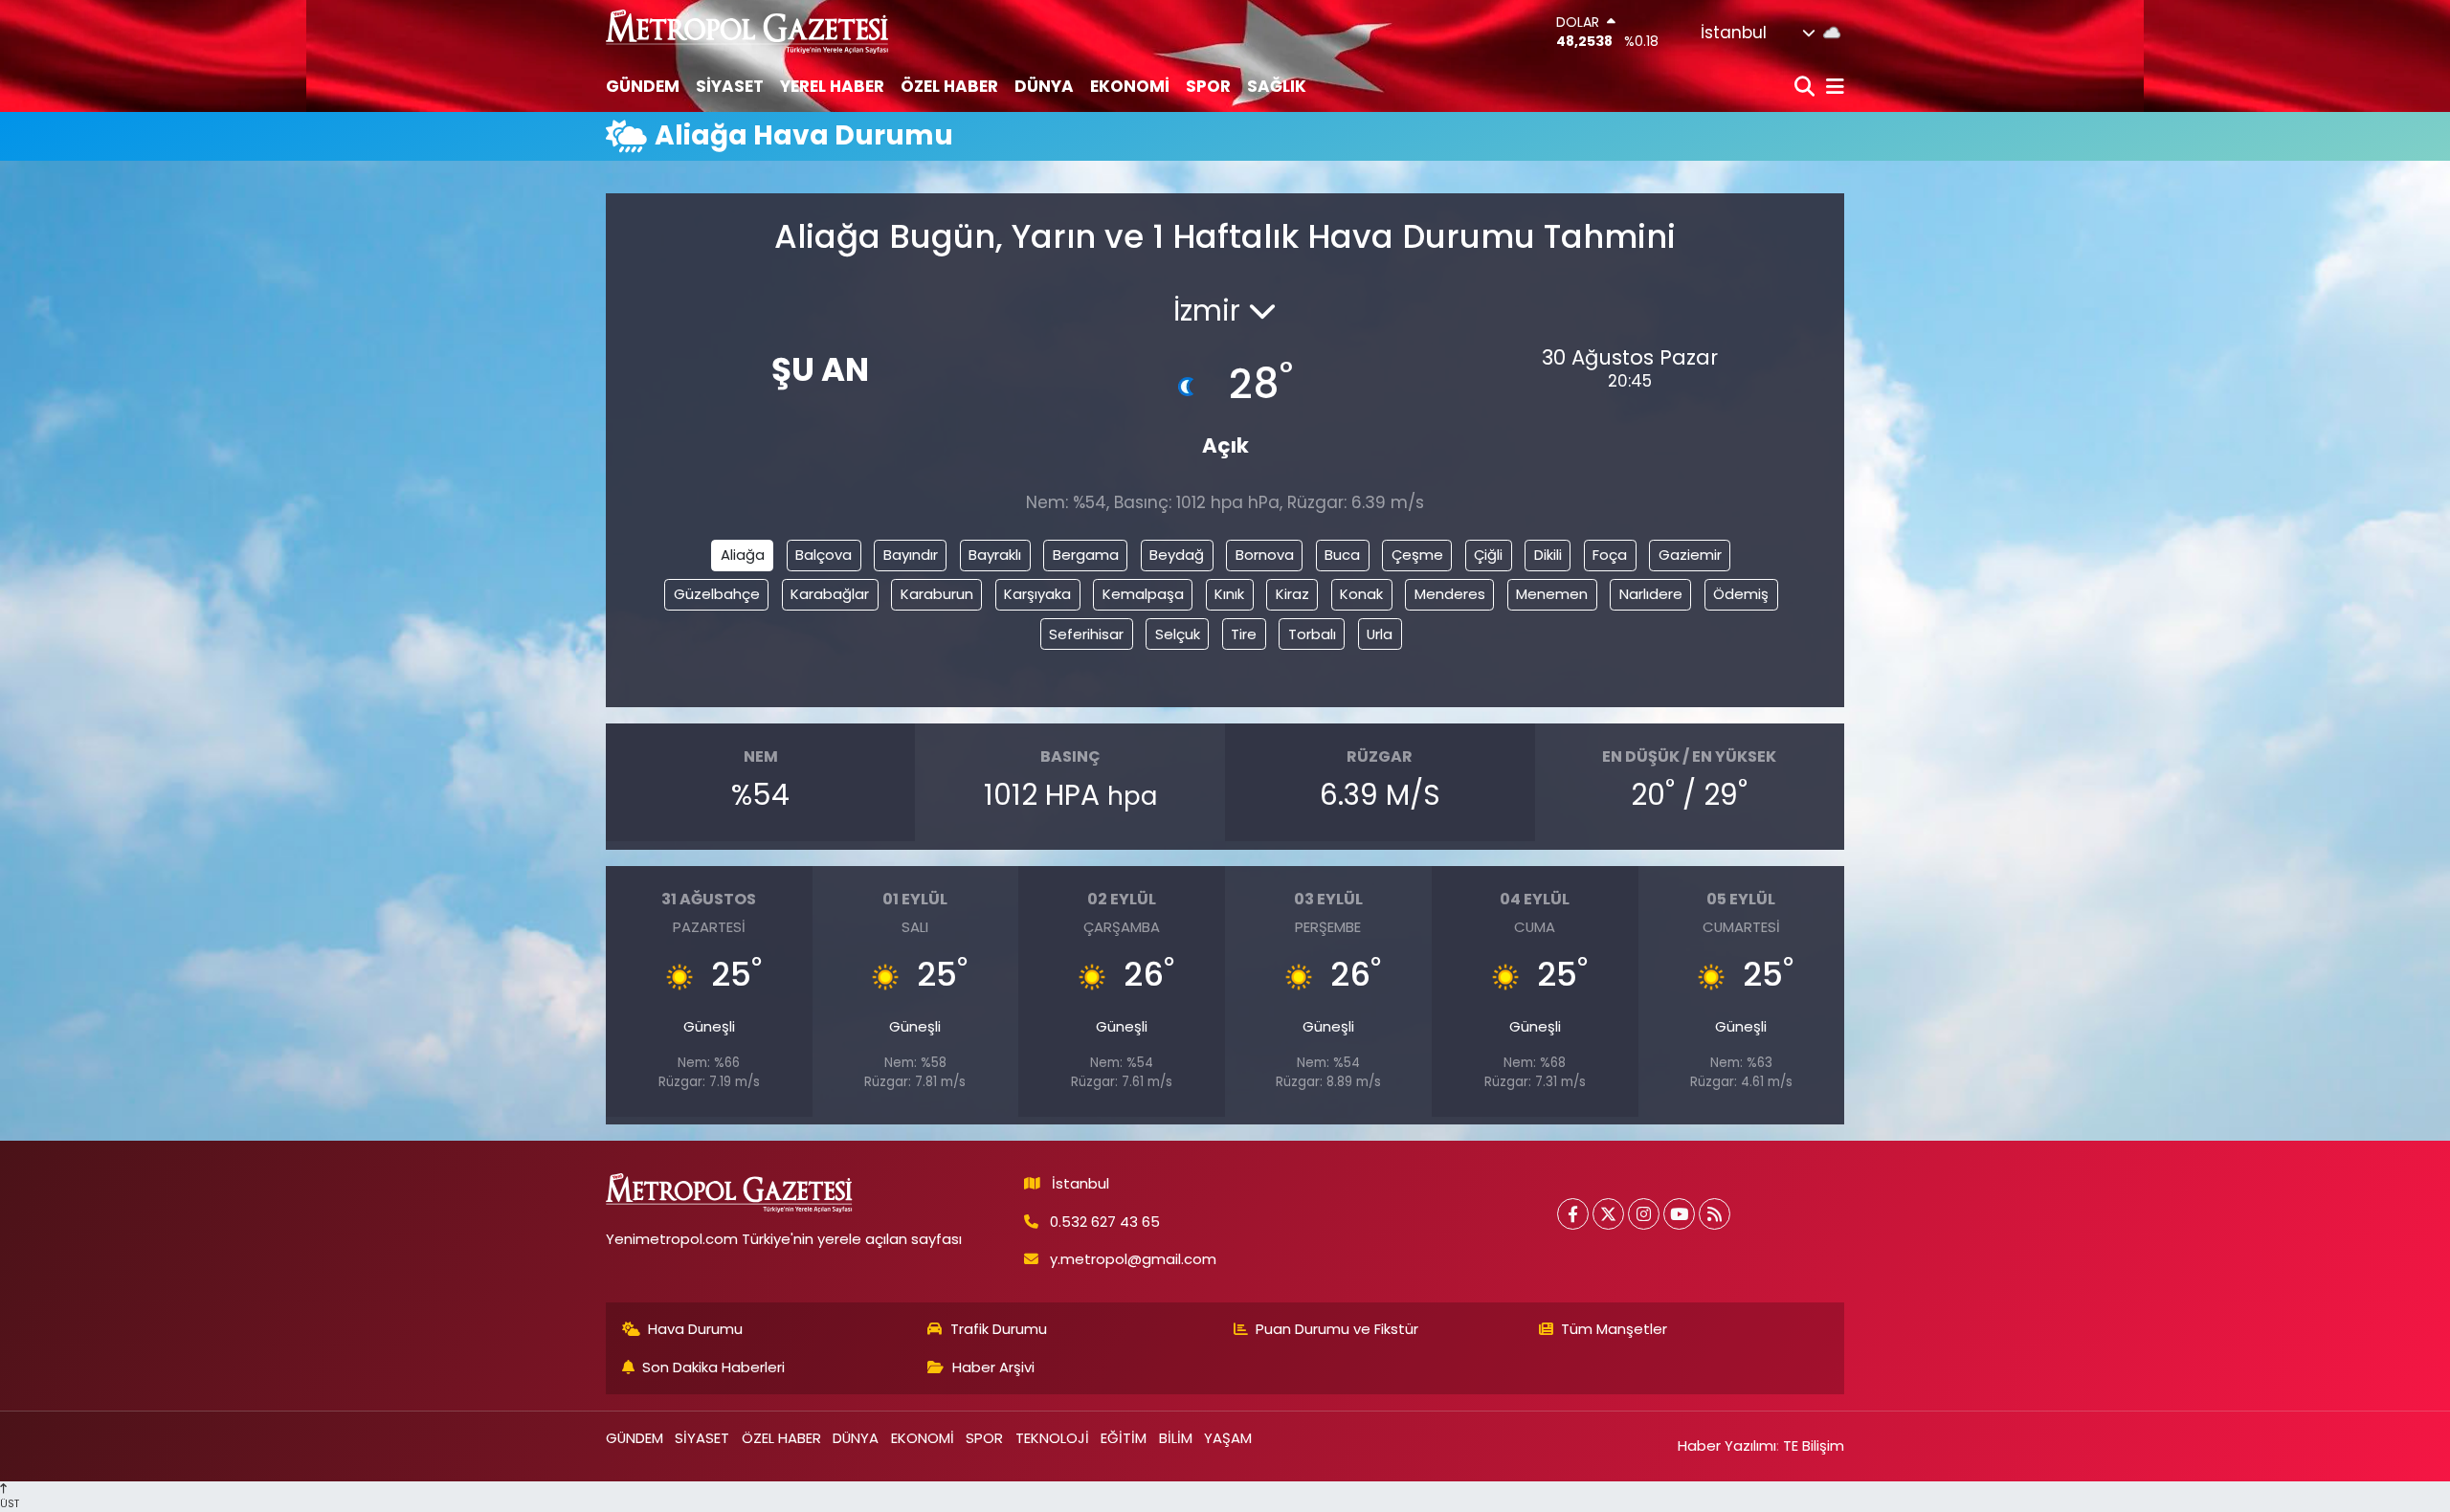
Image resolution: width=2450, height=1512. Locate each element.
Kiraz (1292, 594)
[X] (1608, 1214)
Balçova (824, 555)
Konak (1361, 594)
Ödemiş (1741, 594)
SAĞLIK (1277, 86)
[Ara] (1806, 88)
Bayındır (911, 555)
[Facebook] (1573, 1214)
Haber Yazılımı (1727, 1445)
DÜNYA (1044, 86)
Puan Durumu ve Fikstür (1337, 1329)
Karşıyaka (1037, 594)
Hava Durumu (695, 1329)
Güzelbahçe (717, 594)
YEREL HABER (832, 86)
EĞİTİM (1124, 1438)
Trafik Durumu (999, 1329)
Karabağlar (830, 594)
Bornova (1265, 555)
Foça (1610, 555)
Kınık (1229, 594)
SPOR (1208, 86)
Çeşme (1417, 555)
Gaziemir (1690, 555)
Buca (1342, 555)
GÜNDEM (643, 86)
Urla (1380, 634)
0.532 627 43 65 (1105, 1222)
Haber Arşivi (993, 1367)
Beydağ (1177, 555)
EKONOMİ (1130, 86)
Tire (1244, 634)
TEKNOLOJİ (1052, 1438)
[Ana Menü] (1832, 88)
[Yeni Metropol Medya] (748, 31)
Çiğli (1488, 555)
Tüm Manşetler (1614, 1329)
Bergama (1086, 555)
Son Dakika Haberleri (713, 1367)
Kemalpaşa (1143, 594)
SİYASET (730, 86)
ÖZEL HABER (949, 86)
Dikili (1548, 555)
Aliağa (743, 555)
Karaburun (937, 594)
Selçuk (1178, 634)
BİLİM (1176, 1438)
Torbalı (1312, 634)
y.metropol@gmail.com (1133, 1259)
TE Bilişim (1814, 1445)
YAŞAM (1228, 1438)
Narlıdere (1651, 594)
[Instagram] (1644, 1214)
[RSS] (1715, 1214)
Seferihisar (1086, 634)
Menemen (1552, 594)
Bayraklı (995, 555)
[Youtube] (1679, 1214)
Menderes (1450, 594)
